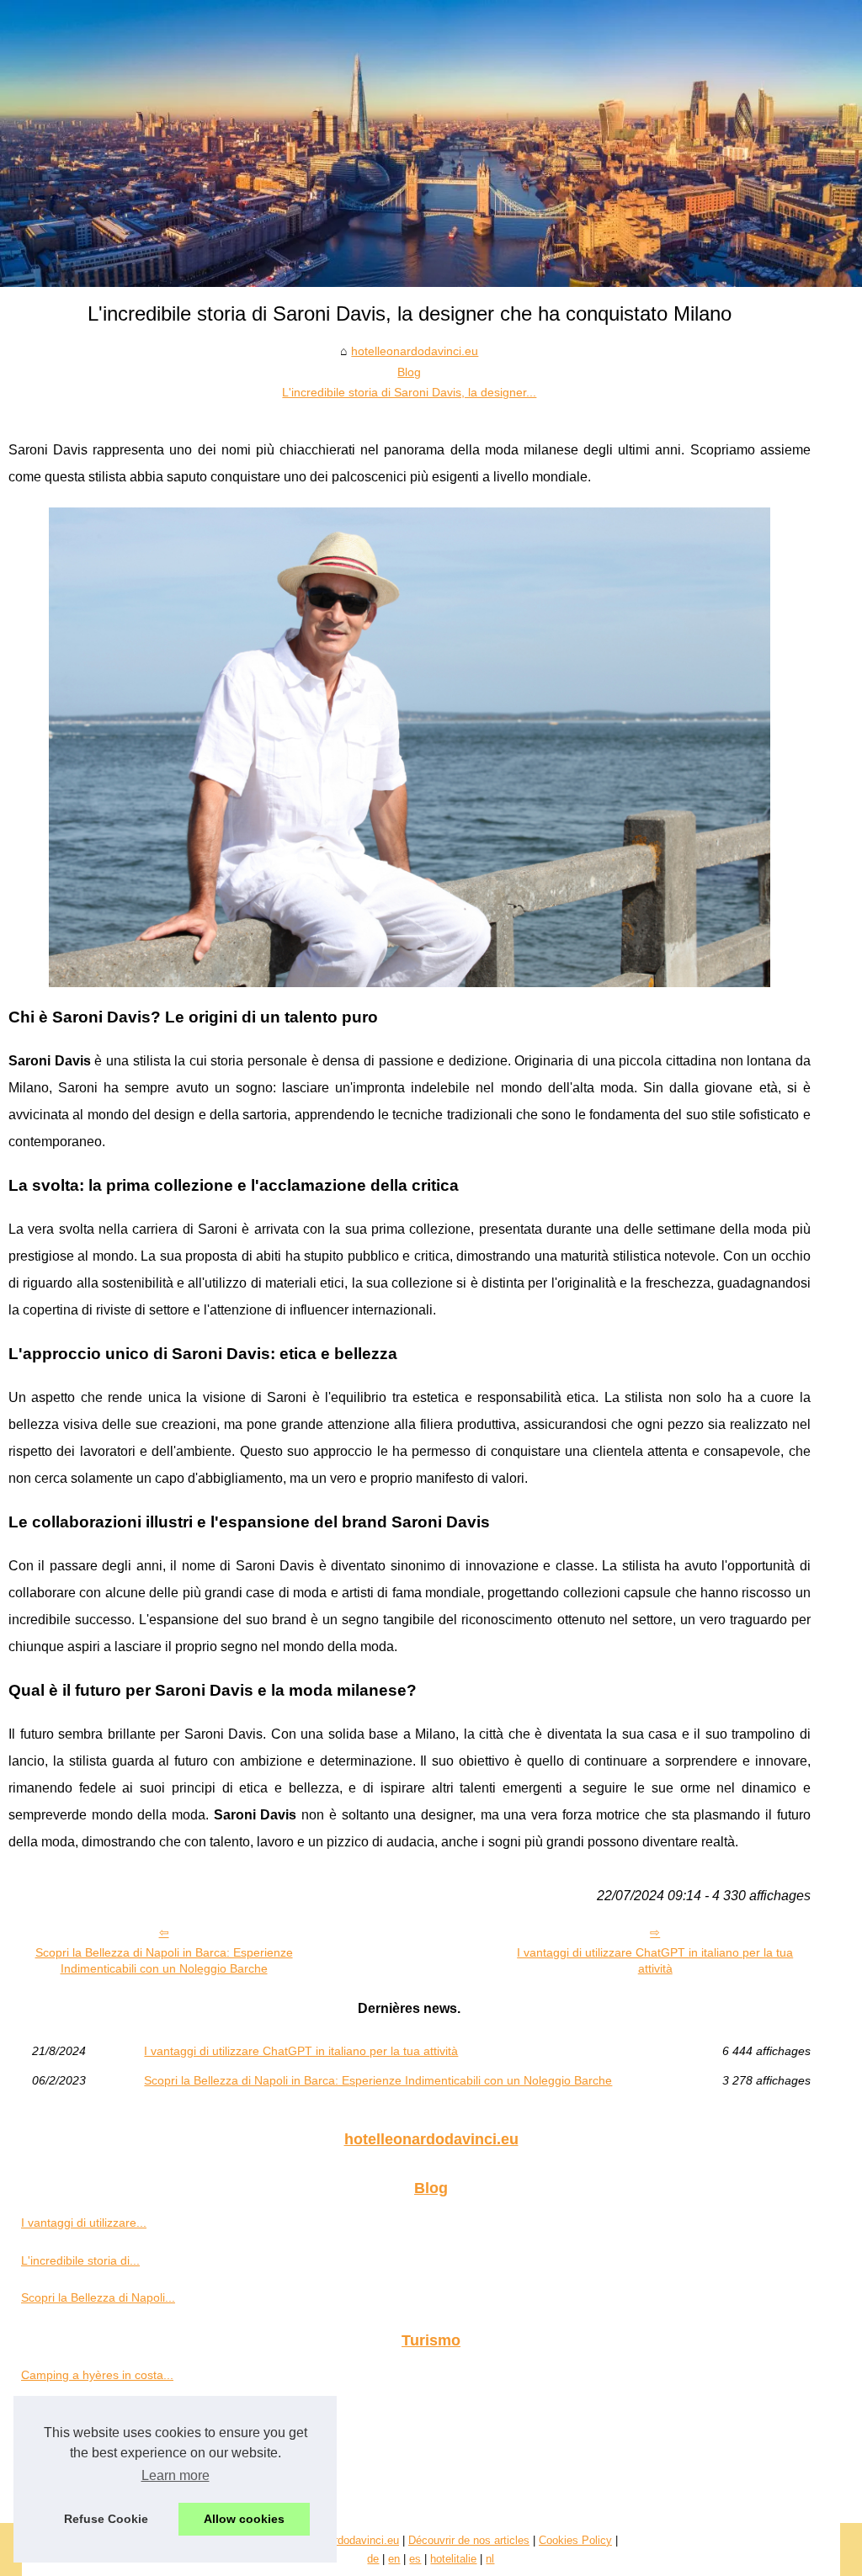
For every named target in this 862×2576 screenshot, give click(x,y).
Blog (409, 372)
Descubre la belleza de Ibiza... (101, 2413)
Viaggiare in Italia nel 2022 (92, 2487)
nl (490, 2559)
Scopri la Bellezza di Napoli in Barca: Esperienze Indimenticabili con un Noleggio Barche (164, 1960)
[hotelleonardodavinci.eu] (431, 143)
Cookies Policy (575, 2540)
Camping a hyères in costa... (97, 2375)
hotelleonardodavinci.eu (415, 351)
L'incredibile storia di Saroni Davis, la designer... (409, 392)
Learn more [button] (176, 2475)
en (394, 2559)
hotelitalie (453, 2559)
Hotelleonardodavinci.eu (341, 2540)
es (415, 2559)
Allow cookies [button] (244, 2519)
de (373, 2559)
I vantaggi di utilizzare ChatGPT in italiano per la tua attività (655, 1960)
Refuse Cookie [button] (106, 2519)
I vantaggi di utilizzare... (84, 2223)
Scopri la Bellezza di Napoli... (98, 2297)
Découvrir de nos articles (469, 2540)
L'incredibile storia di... (80, 2260)
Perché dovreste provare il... (96, 2450)
